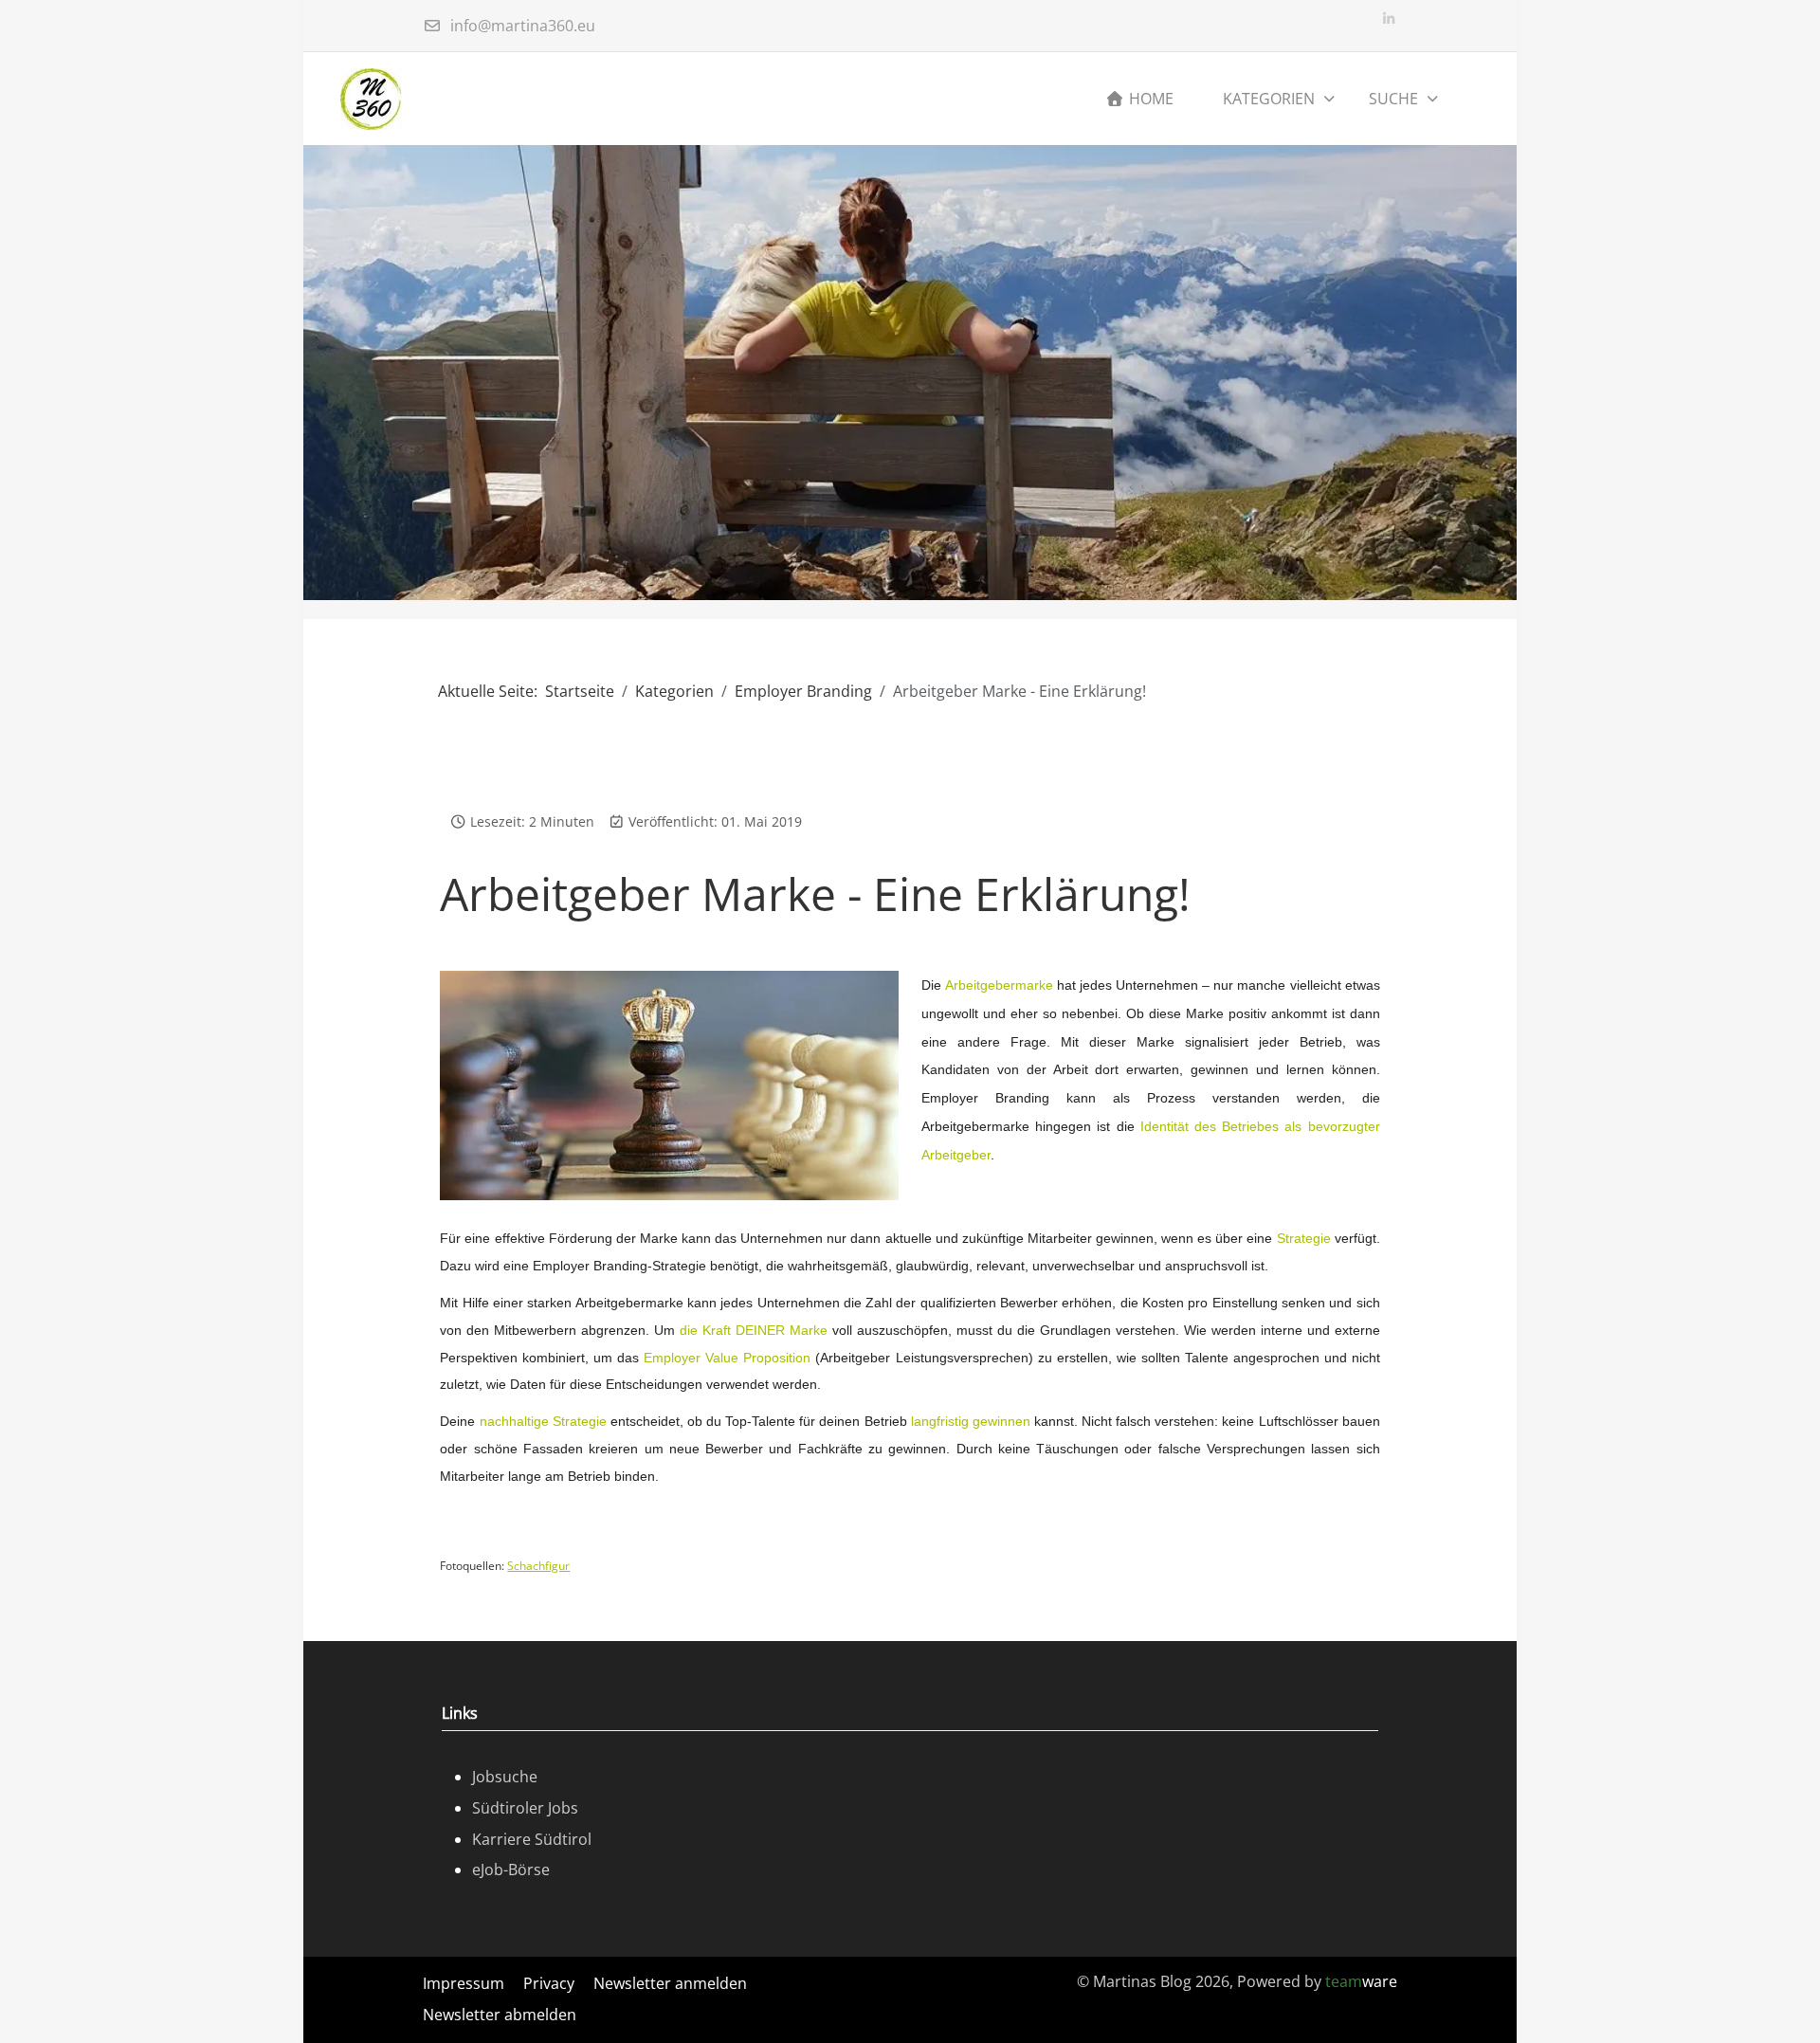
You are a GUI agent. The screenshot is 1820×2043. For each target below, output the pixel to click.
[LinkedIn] (1389, 18)
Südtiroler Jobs (525, 1808)
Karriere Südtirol (532, 1839)
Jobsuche (505, 1777)
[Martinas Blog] (371, 99)
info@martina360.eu (523, 26)
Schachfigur (538, 1566)
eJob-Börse (511, 1870)
